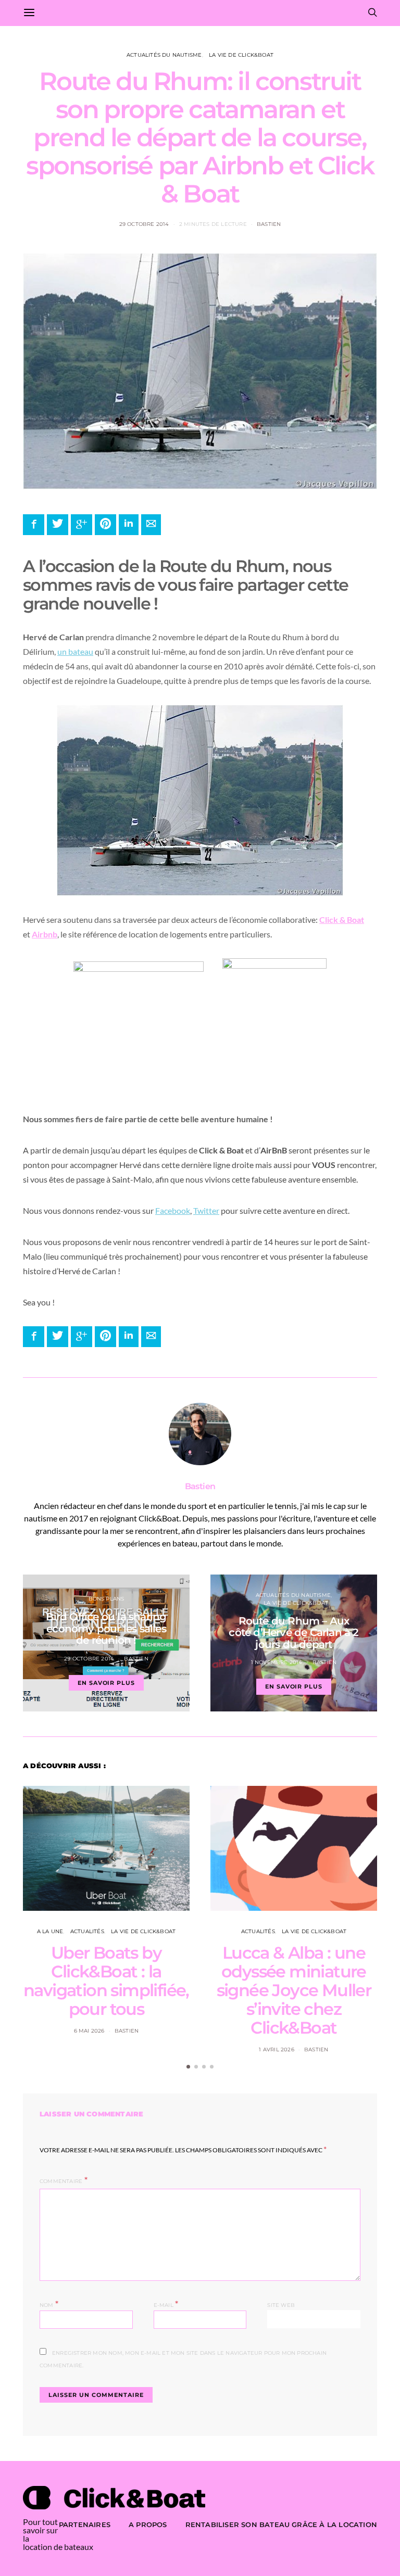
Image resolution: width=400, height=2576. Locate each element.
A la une (50, 1931)
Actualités (87, 1931)
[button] (188, 2067)
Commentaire (61, 2181)
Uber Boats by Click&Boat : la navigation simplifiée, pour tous (106, 1981)
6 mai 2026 (89, 2031)
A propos (148, 2524)
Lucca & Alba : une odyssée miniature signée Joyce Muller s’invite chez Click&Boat (294, 1990)
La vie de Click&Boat (241, 55)
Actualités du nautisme (164, 55)
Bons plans (107, 1599)
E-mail (166, 2304)
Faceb (166, 1210)
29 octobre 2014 (144, 224)
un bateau (75, 651)
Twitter (206, 1210)
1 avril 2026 (276, 2050)
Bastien (269, 224)
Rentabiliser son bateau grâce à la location (281, 2524)
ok (186, 1210)
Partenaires (85, 2524)
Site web (281, 2305)
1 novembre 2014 (277, 1662)
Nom (49, 2304)
